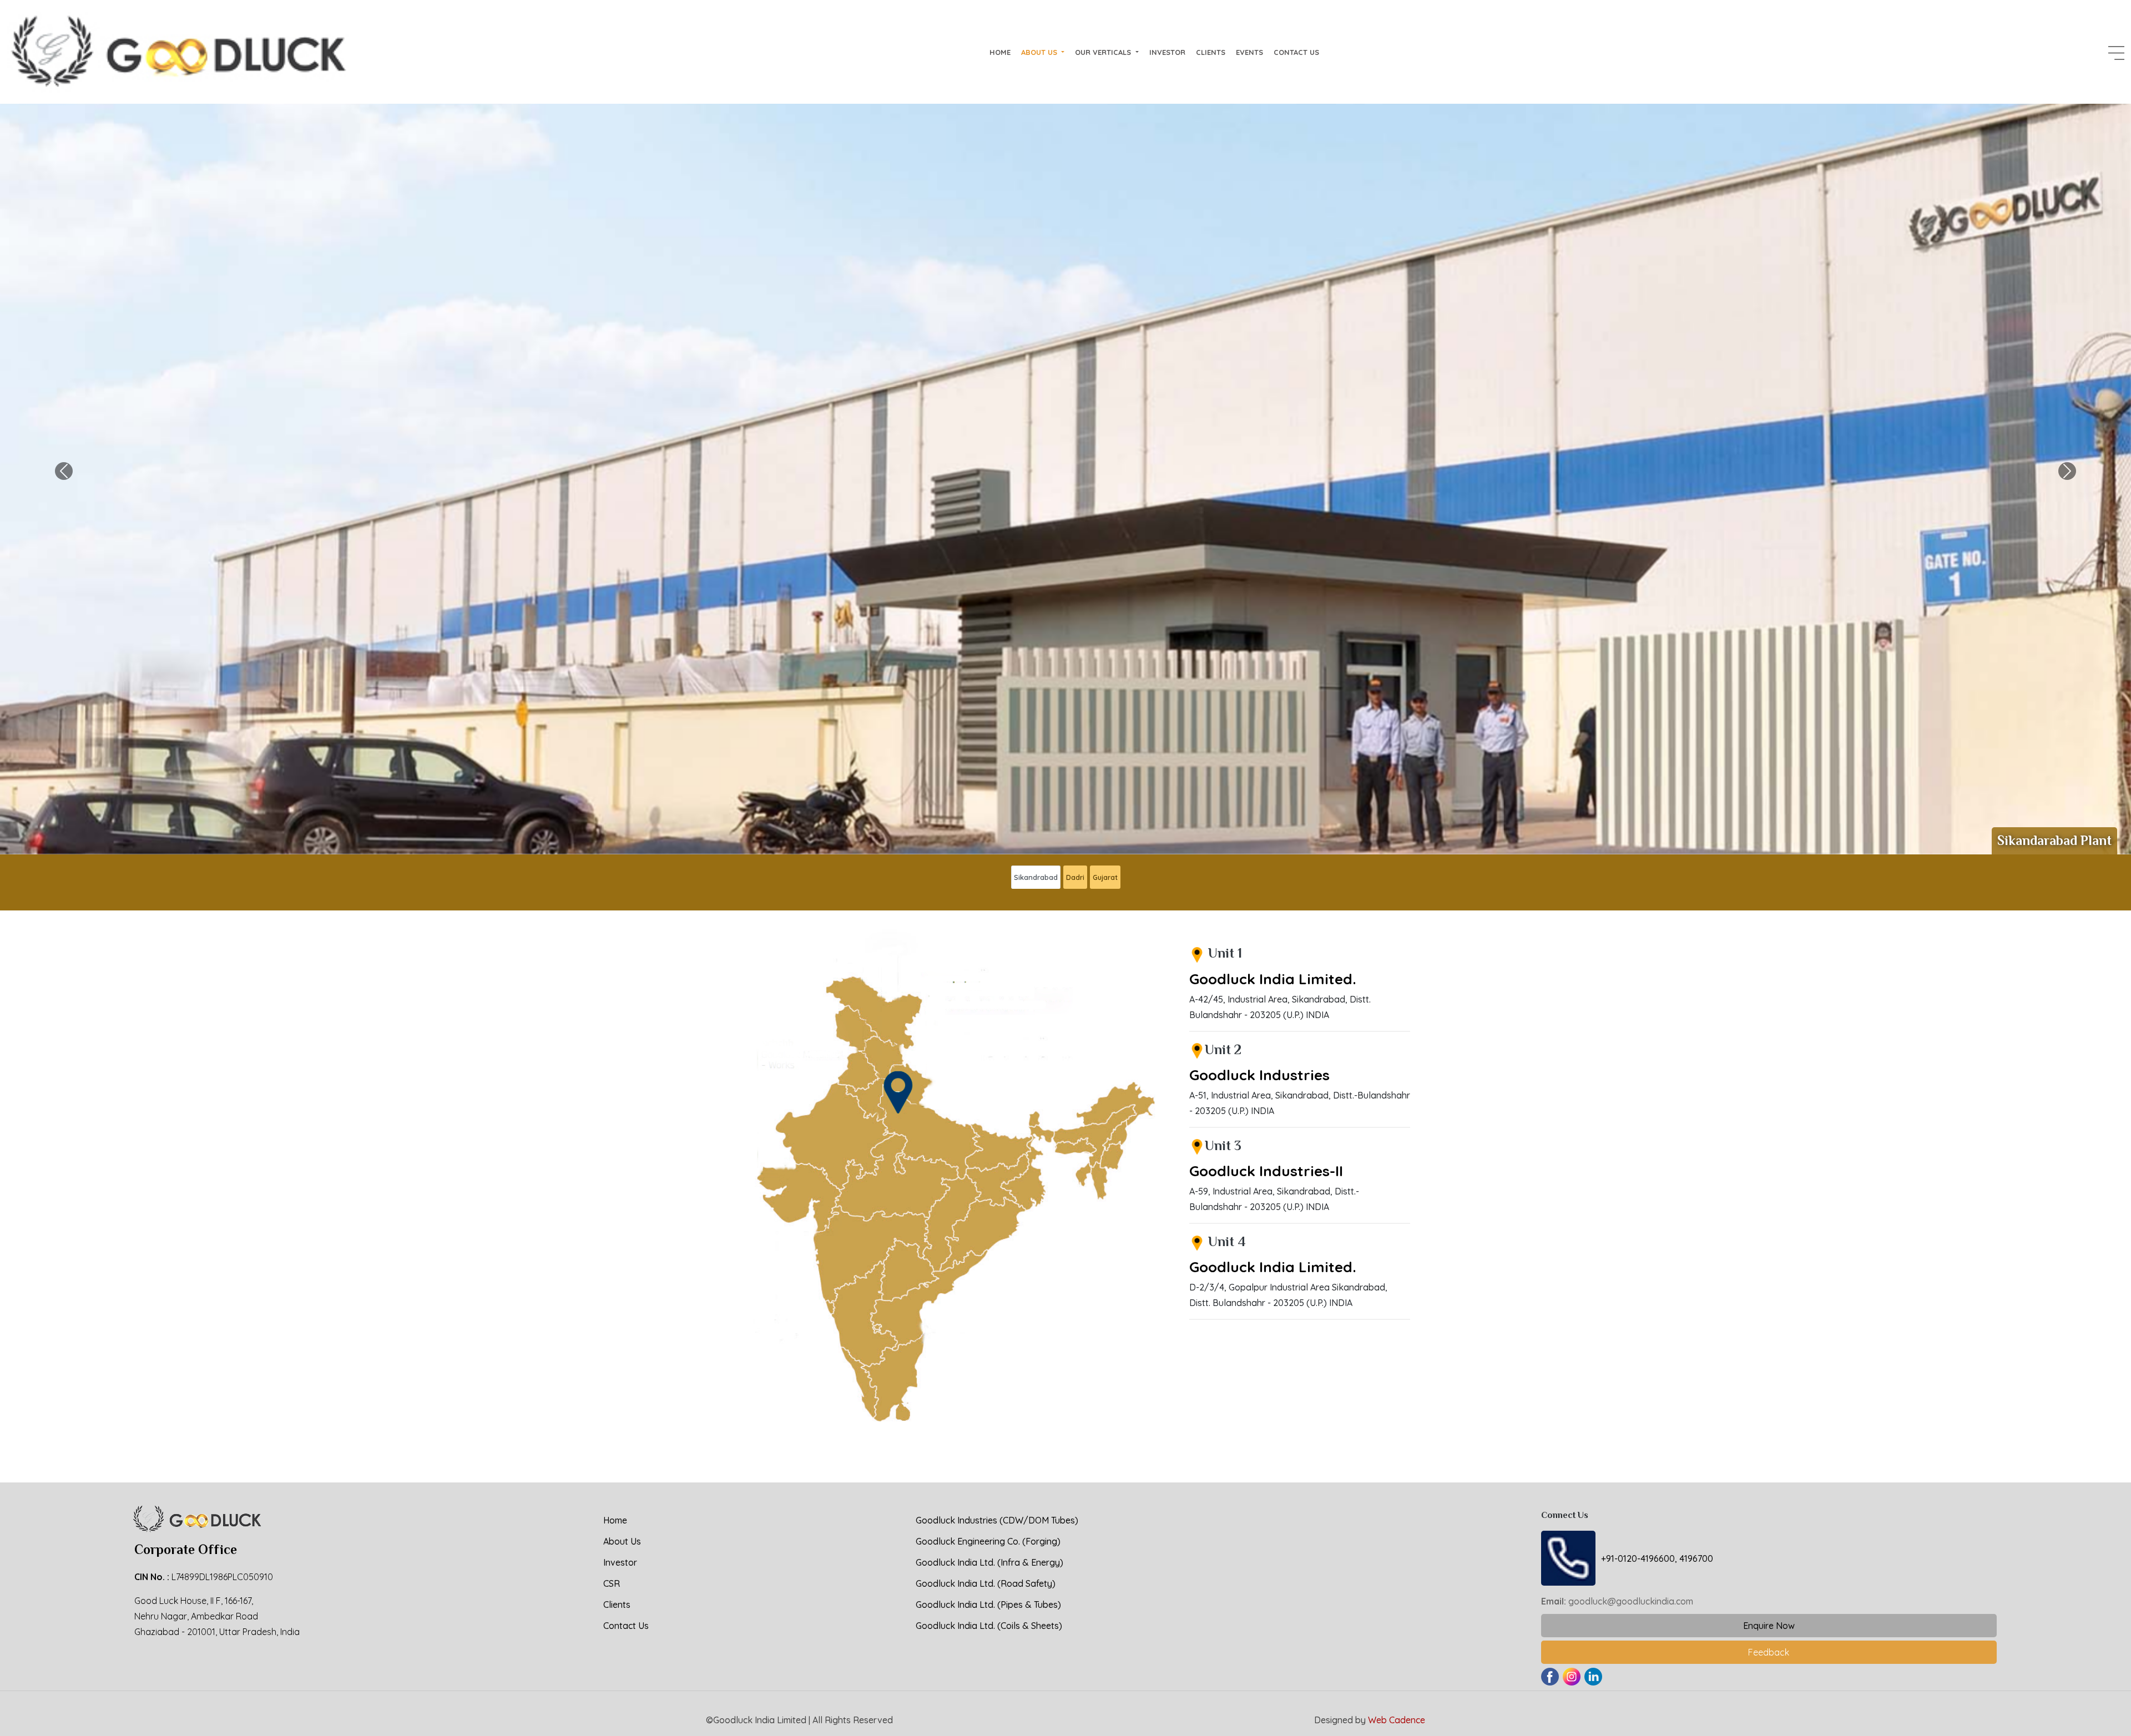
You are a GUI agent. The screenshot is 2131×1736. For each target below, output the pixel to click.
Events (1249, 52)
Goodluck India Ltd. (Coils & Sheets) (989, 1626)
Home (1000, 52)
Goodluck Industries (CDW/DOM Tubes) (997, 1520)
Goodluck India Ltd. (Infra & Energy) (989, 1562)
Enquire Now (1769, 1626)
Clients (1211, 52)
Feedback (1769, 1652)
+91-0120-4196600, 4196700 (1657, 1558)
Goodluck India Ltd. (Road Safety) (986, 1583)
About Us (622, 1541)
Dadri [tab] (1075, 877)
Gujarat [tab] (1105, 877)
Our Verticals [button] (1104, 52)
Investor (1167, 52)
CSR (612, 1583)
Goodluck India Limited (760, 1720)
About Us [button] (1040, 52)
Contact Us (1296, 52)
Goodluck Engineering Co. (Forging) (988, 1541)
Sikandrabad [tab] (1036, 877)
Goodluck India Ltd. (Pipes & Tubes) (988, 1605)
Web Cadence (1397, 1720)
